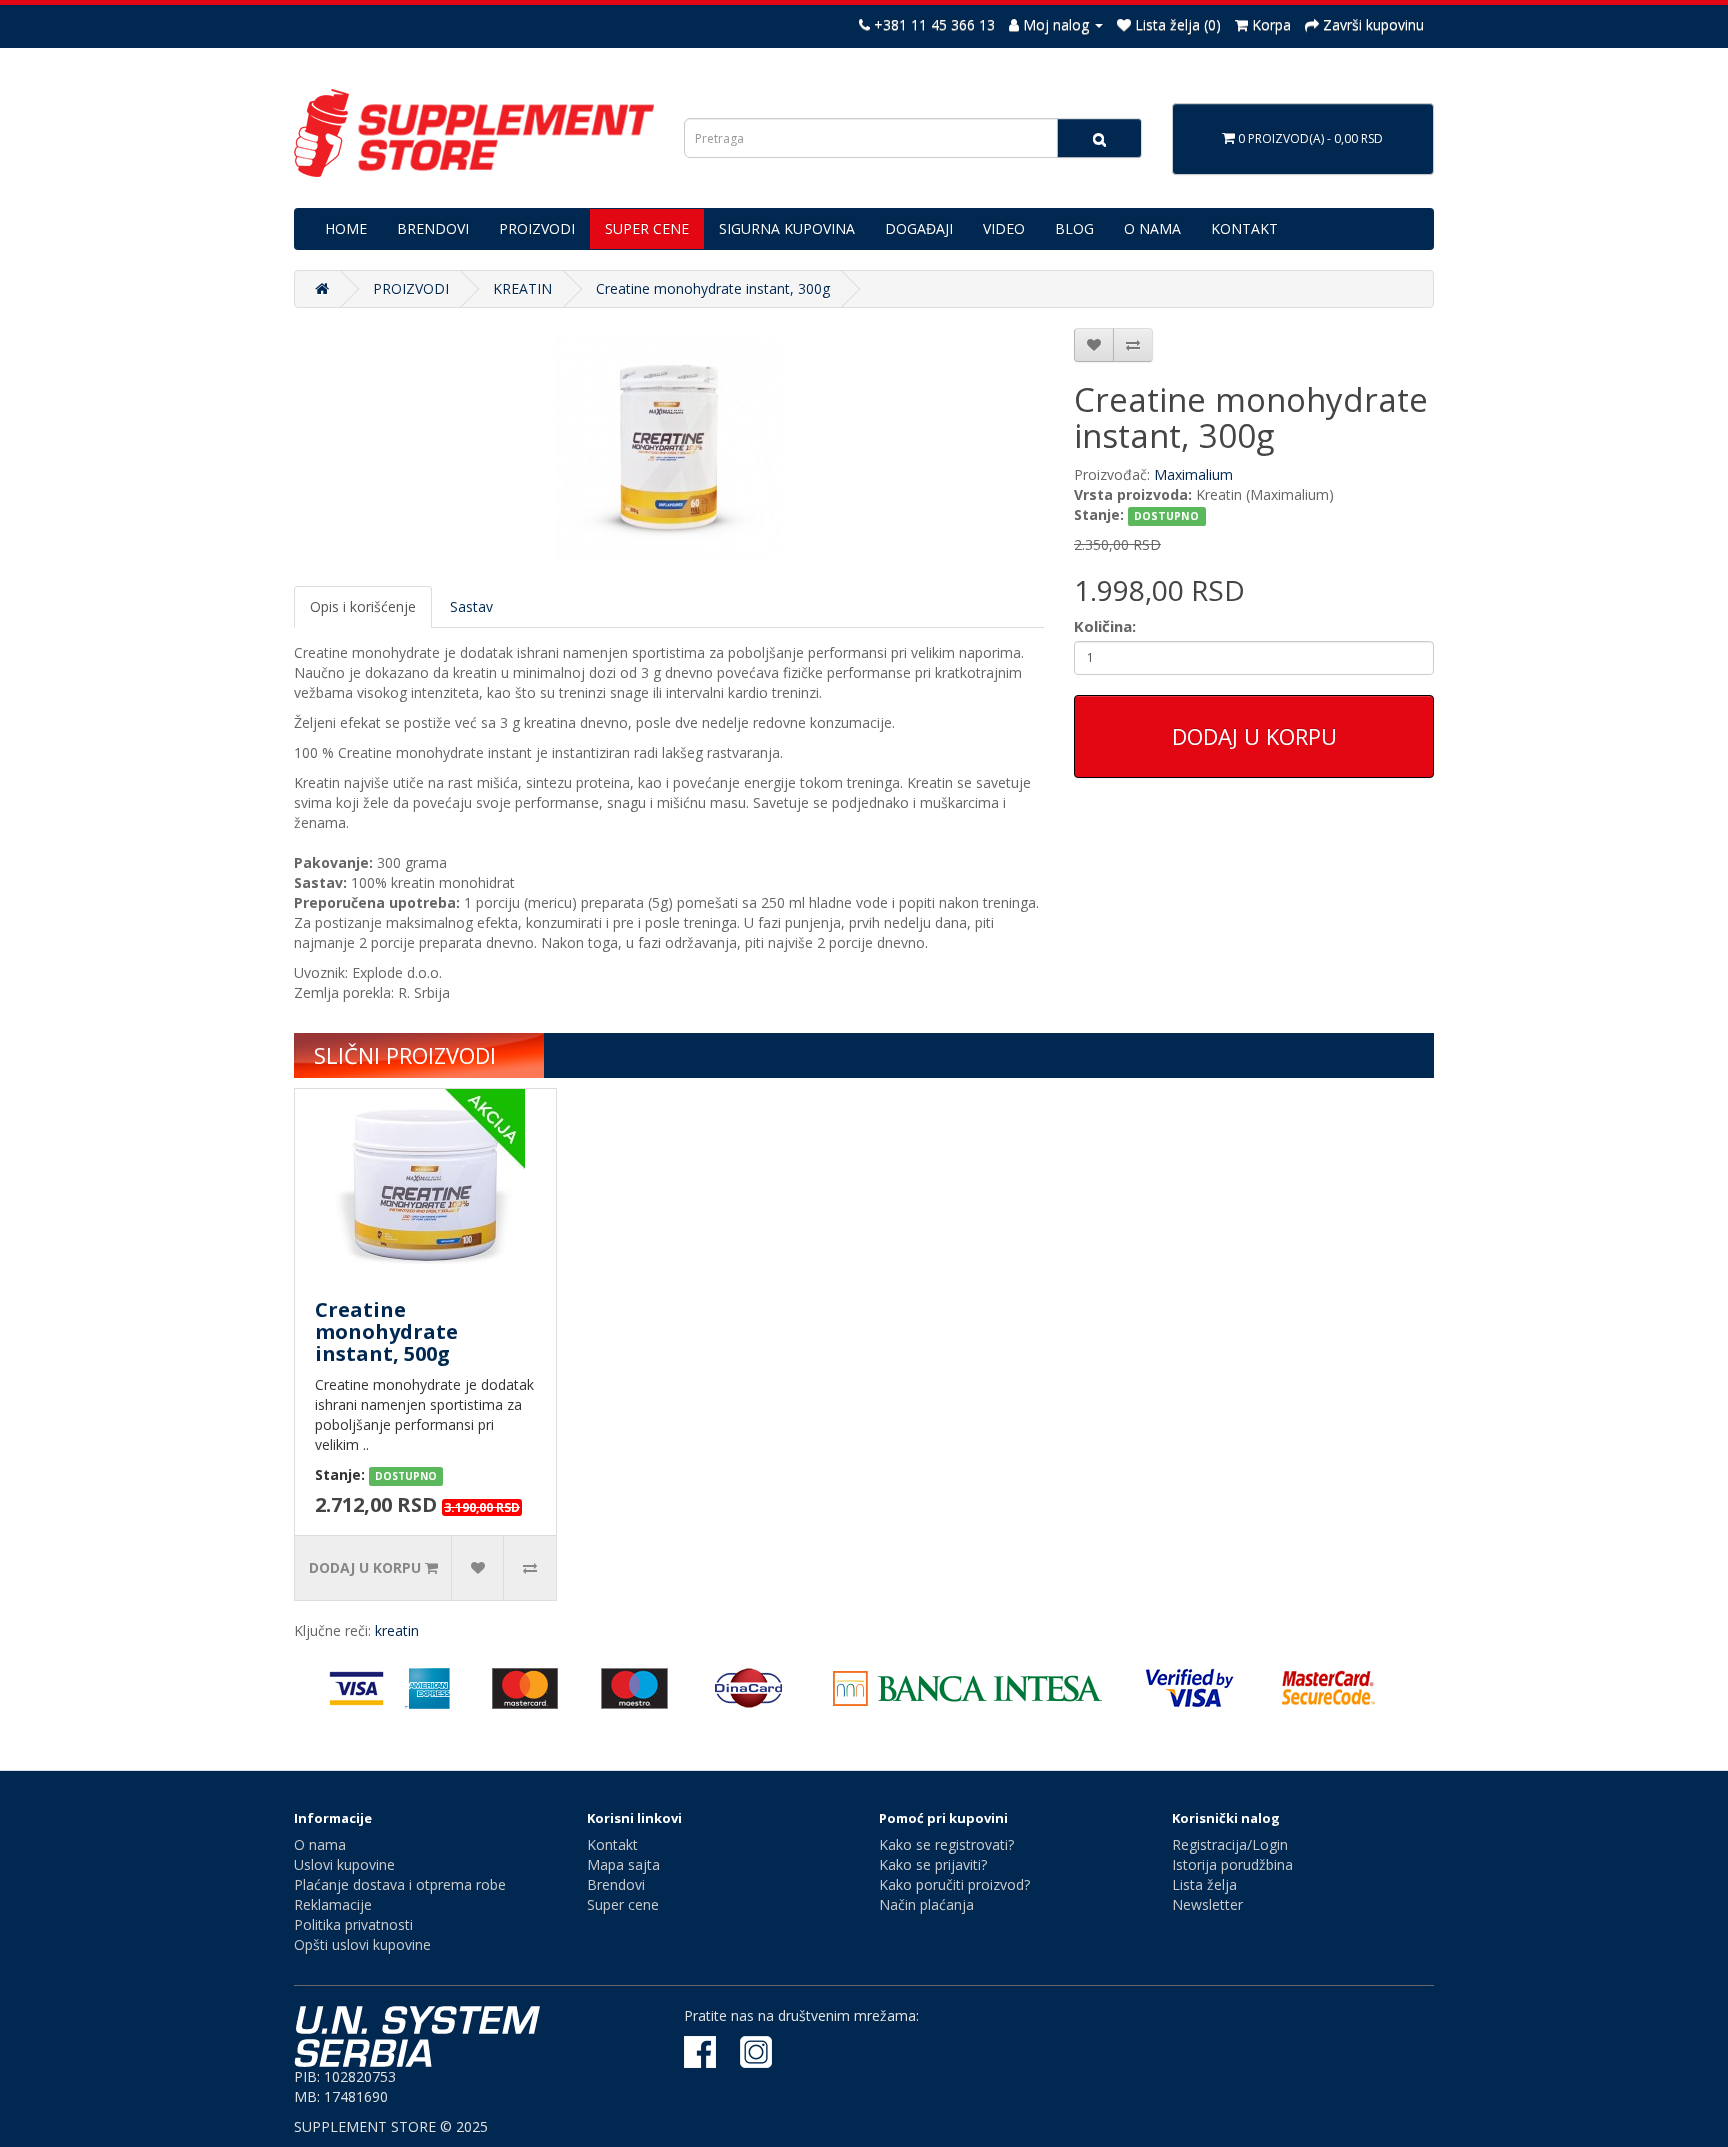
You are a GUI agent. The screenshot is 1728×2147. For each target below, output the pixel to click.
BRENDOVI (433, 228)
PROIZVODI (537, 228)
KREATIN (522, 288)
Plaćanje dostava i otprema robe (400, 1884)
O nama (320, 1844)
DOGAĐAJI (919, 228)
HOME (346, 228)
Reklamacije (333, 1904)
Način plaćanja (926, 1904)
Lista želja (1204, 1884)
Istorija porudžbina (1232, 1864)
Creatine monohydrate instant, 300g (713, 288)
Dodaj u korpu (1254, 736)
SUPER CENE (647, 228)
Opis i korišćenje (363, 606)
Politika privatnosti (353, 1924)
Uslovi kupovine (344, 1864)
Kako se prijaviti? (933, 1864)
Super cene (623, 1904)
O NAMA (1152, 228)
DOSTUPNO (1166, 516)
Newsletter (1207, 1904)
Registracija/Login (1230, 1844)
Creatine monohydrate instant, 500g (386, 1331)
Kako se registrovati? (946, 1844)
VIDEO (1004, 228)
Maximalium (1193, 474)
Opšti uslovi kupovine (362, 1944)
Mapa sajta (623, 1864)
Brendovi (616, 1884)
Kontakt (612, 1844)
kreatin (397, 1630)
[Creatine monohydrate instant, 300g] (669, 447)
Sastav (471, 606)
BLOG (1074, 228)
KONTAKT (1244, 228)
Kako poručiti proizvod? (954, 1884)
